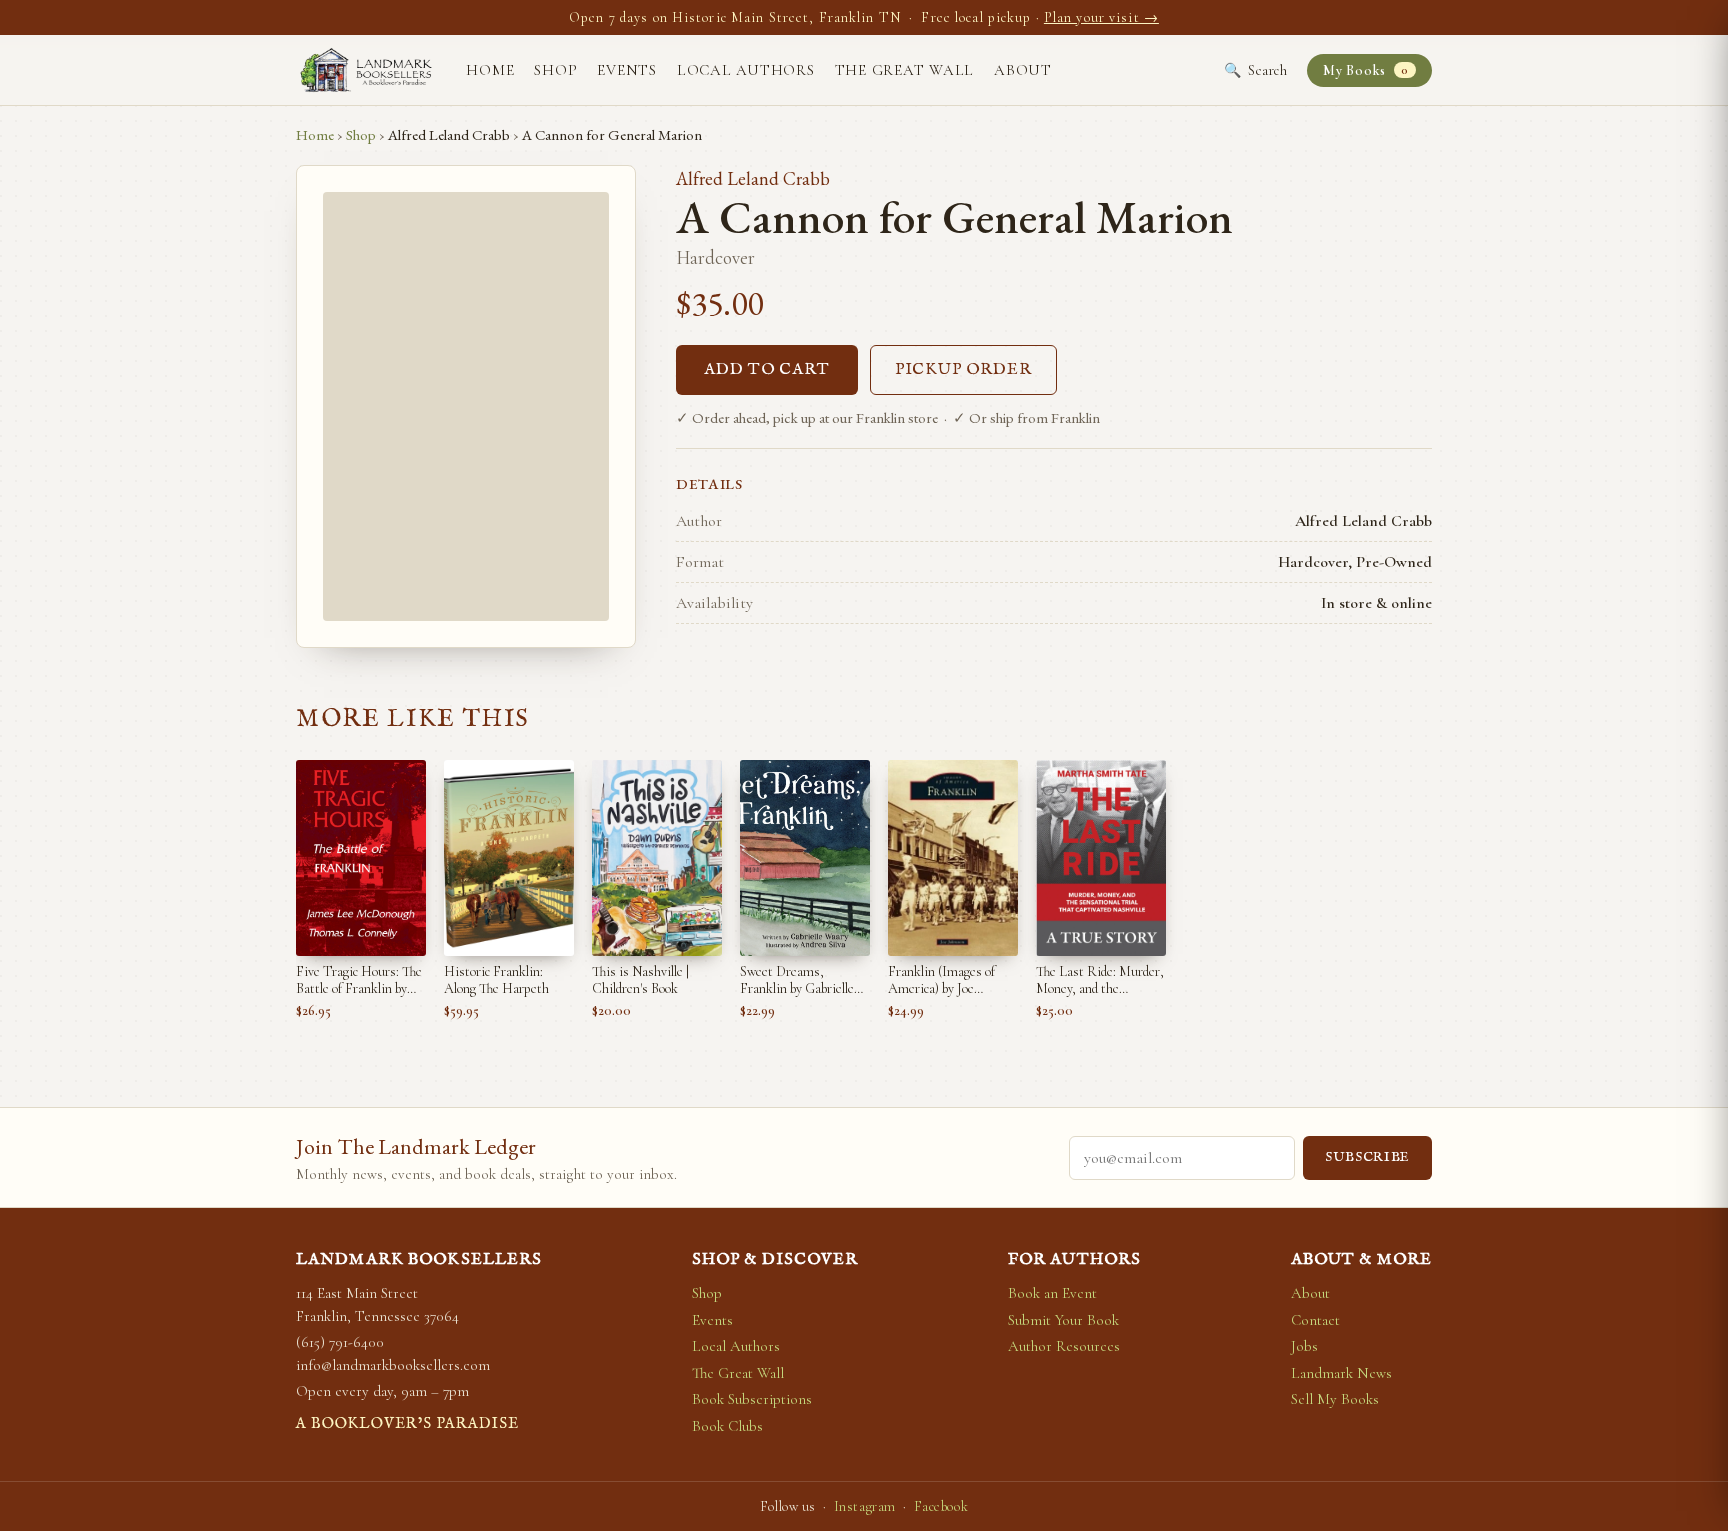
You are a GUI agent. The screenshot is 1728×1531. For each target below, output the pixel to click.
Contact (1315, 1320)
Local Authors (746, 70)
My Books (1365, 70)
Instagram (865, 1506)
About (1023, 70)
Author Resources (1064, 1346)
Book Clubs (727, 1426)
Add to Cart (767, 370)
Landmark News (1341, 1373)
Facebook (941, 1506)
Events (627, 70)
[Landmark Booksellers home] (366, 70)
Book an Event (1052, 1293)
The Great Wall (905, 70)
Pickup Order (964, 370)
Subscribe (1367, 1157)
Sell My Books (1335, 1399)
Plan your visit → (1101, 17)
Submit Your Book (1063, 1320)
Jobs (1304, 1346)
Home (490, 70)
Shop (555, 70)
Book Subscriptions (752, 1399)
